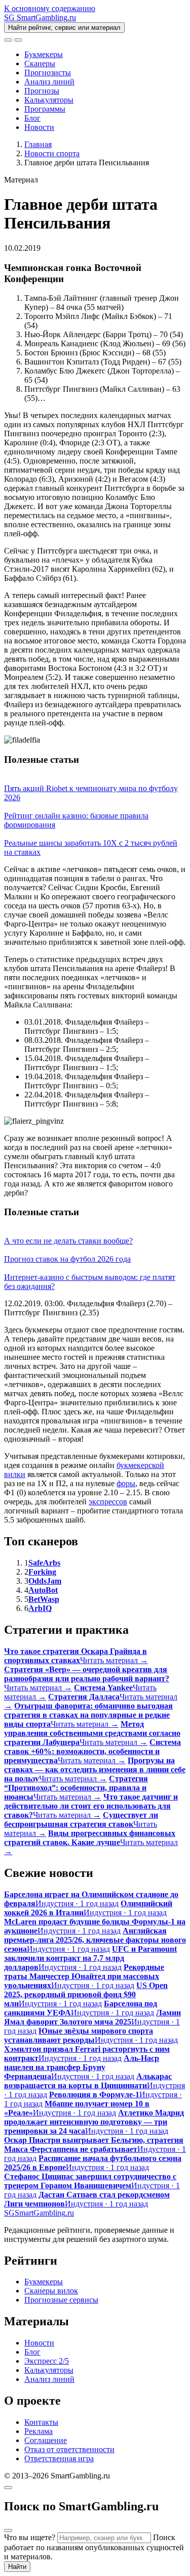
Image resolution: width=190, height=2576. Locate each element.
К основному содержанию (50, 8)
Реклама (39, 2431)
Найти (17, 2567)
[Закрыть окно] (8, 2488)
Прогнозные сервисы (61, 2300)
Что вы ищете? (30, 2537)
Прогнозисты (48, 73)
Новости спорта (52, 153)
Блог (32, 118)
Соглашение (46, 2440)
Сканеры (40, 63)
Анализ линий (49, 82)
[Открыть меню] (18, 40)
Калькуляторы (49, 100)
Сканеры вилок (51, 2291)
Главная (38, 144)
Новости (39, 127)
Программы (45, 109)
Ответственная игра (59, 2458)
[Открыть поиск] (8, 40)
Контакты (41, 2422)
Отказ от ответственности (69, 2449)
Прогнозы (42, 91)
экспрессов (108, 1502)
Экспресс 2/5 (47, 2361)
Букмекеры (44, 54)
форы (126, 1483)
